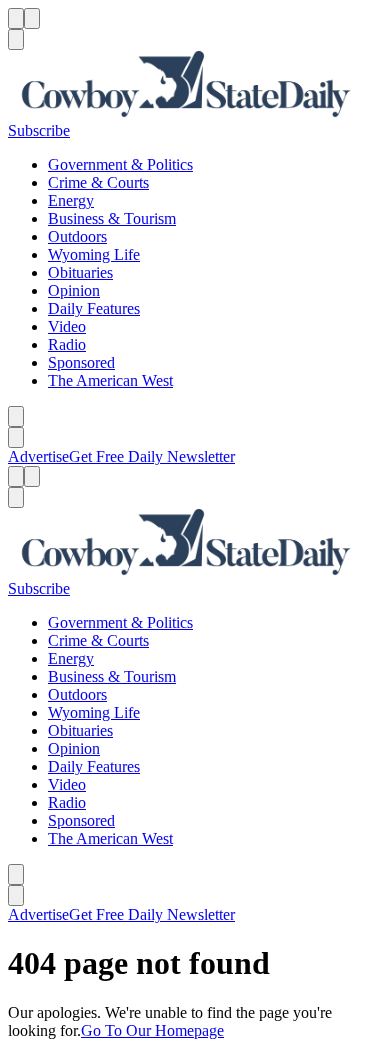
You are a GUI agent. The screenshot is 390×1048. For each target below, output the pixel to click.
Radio (67, 344)
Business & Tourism (112, 218)
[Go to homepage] (195, 86)
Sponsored (81, 362)
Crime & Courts (98, 182)
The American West (110, 380)
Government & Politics (120, 164)
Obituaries (80, 272)
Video (67, 326)
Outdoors (77, 236)
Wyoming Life (94, 254)
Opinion (74, 290)
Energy (71, 200)
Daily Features (94, 308)
